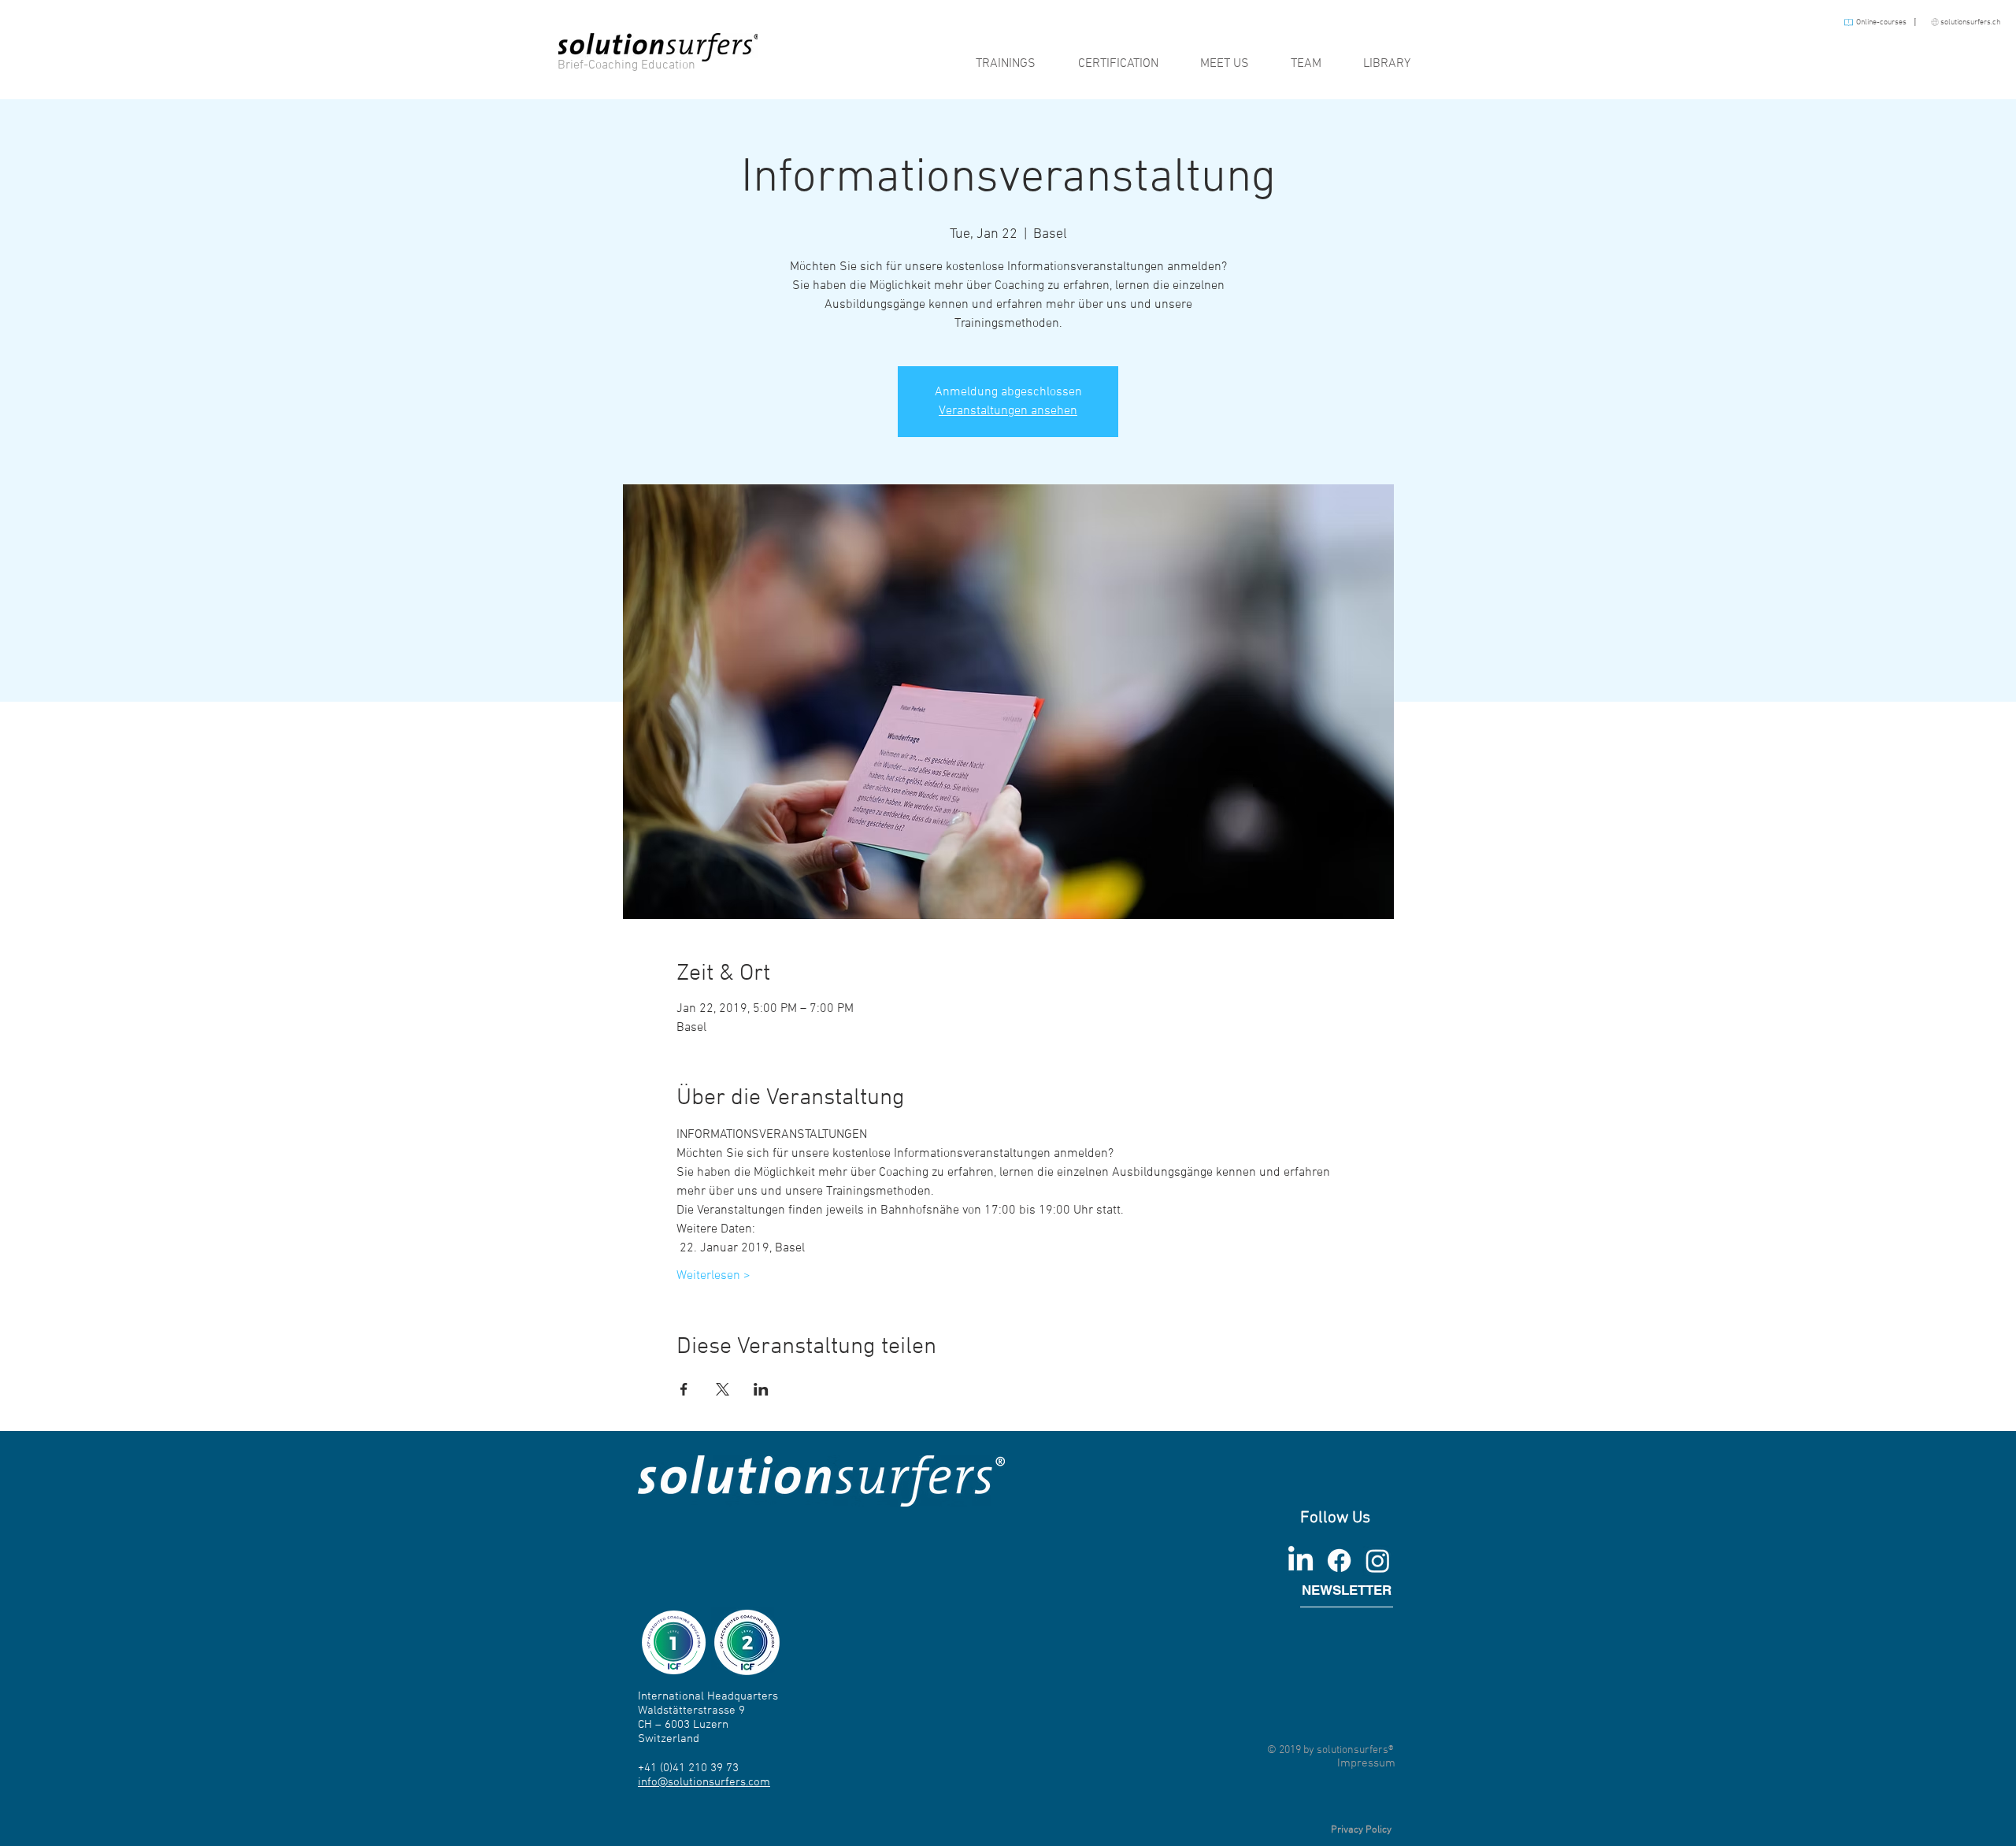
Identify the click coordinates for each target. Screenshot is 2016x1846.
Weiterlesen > (713, 1276)
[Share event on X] (723, 1389)
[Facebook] (1339, 1561)
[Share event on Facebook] (684, 1389)
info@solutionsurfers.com (704, 1782)
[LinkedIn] (1301, 1561)
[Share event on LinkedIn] (761, 1389)
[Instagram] (1378, 1561)
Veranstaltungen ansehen (1008, 411)
